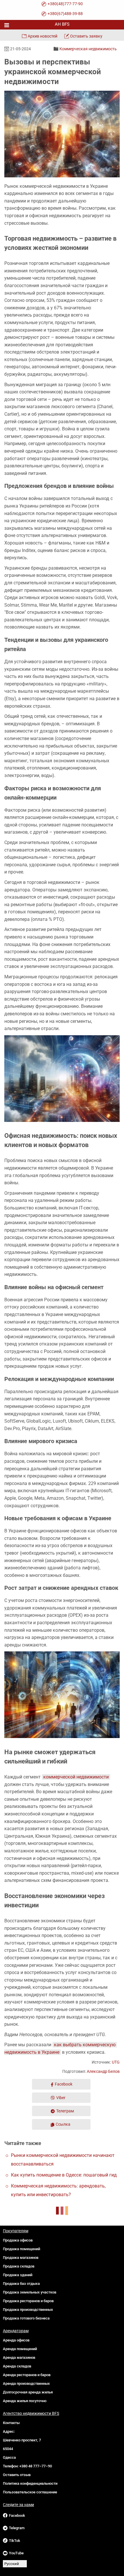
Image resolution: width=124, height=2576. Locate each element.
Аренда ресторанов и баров (27, 2375)
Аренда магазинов (19, 2357)
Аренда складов (17, 2366)
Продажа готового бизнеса (26, 2318)
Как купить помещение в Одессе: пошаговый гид (64, 2175)
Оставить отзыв (17, 2475)
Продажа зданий (18, 2275)
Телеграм (65, 2111)
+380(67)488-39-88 (65, 14)
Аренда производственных (26, 2383)
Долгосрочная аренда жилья (28, 2392)
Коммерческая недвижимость (88, 49)
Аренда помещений (20, 2349)
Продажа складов (19, 2266)
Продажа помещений (21, 2249)
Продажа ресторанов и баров (28, 2301)
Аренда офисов (16, 2340)
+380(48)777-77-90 (65, 4)
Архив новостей (43, 36)
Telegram (17, 2528)
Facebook (64, 2084)
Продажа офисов (18, 2240)
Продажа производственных (28, 2310)
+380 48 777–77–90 (36, 2466)
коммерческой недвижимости (76, 1777)
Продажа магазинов (21, 2258)
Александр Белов (103, 2071)
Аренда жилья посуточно (25, 2401)
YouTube (16, 2553)
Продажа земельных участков (30, 2292)
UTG (116, 2062)
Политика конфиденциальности (30, 2483)
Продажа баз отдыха (21, 2284)
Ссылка (63, 2124)
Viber (61, 2098)
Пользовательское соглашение (30, 2492)
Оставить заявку (86, 36)
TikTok (15, 2541)
